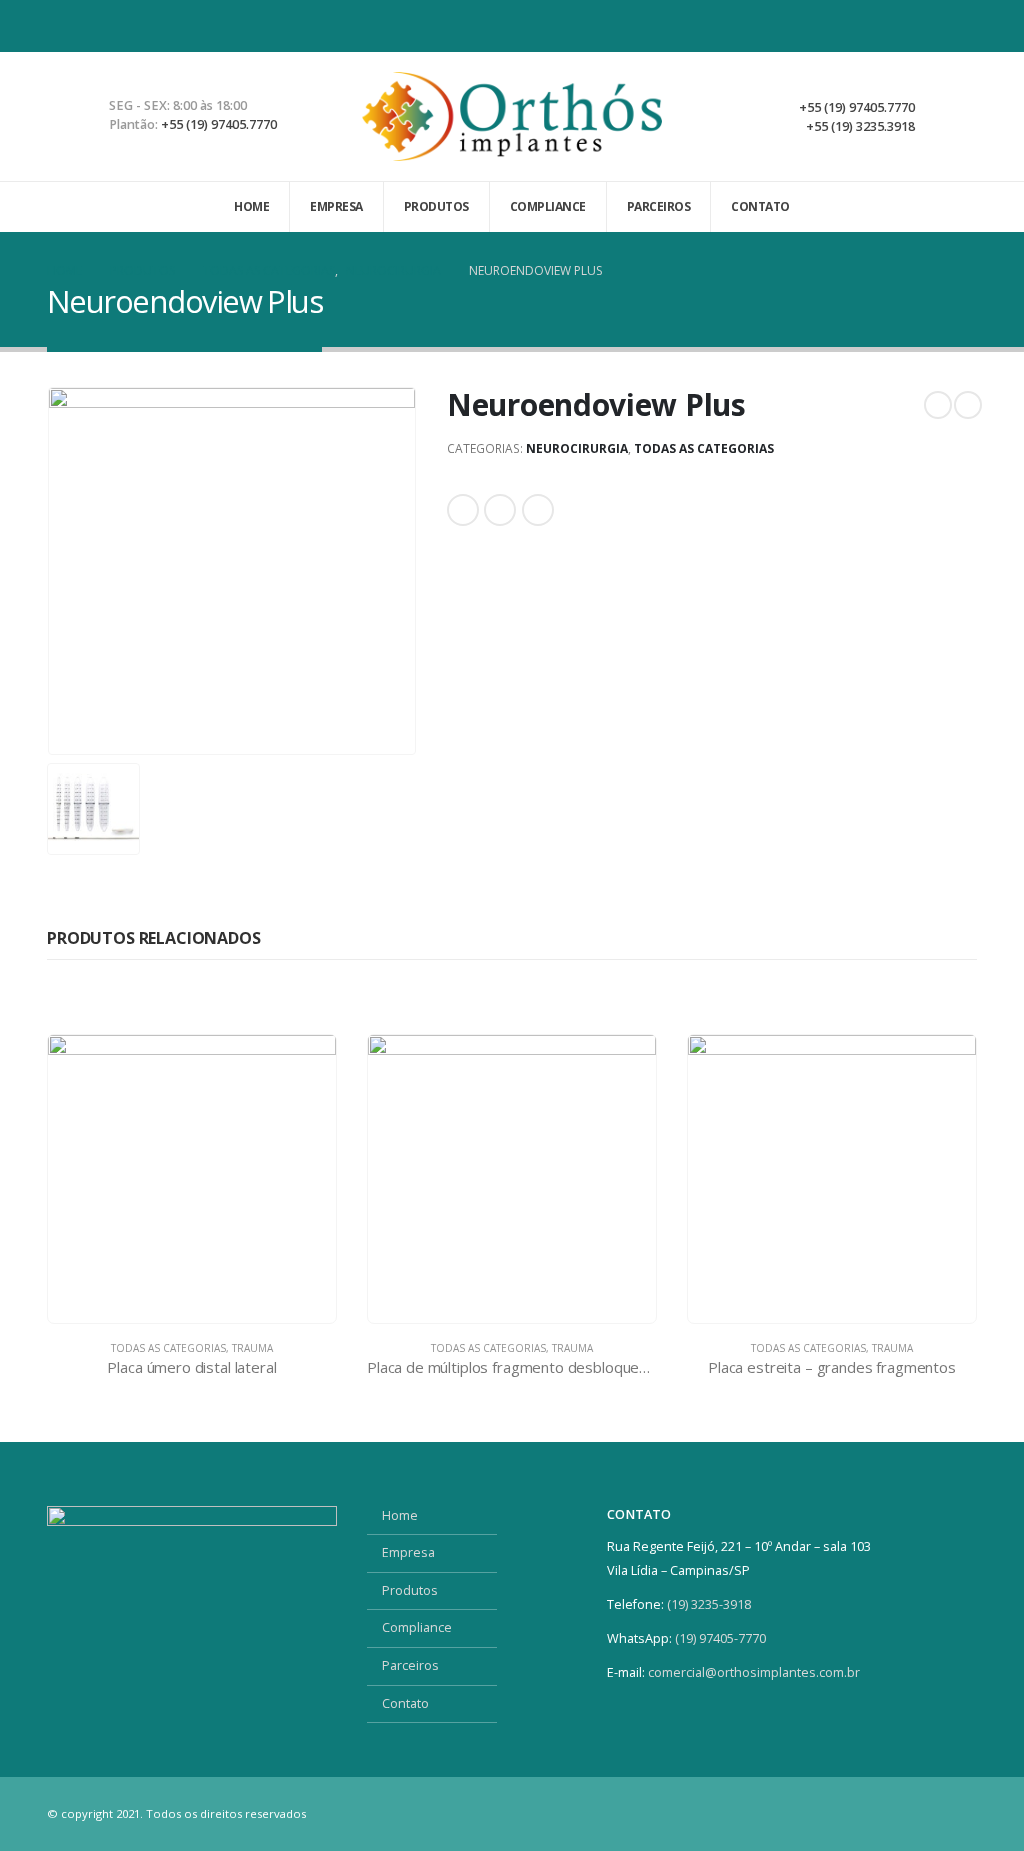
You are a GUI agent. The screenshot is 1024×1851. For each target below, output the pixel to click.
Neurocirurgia (577, 448)
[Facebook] (891, 26)
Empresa (336, 206)
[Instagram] (926, 26)
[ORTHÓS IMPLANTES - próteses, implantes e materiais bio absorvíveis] (512, 116)
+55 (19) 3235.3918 (860, 126)
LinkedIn (500, 510)
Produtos (436, 206)
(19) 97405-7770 (722, 1638)
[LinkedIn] (961, 26)
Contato (760, 206)
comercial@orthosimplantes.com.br (754, 1672)
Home (251, 206)
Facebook (463, 510)
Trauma (252, 1348)
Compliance (548, 206)
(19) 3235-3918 (709, 1604)
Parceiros (659, 206)
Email (538, 510)
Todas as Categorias (704, 448)
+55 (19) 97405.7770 (219, 124)
